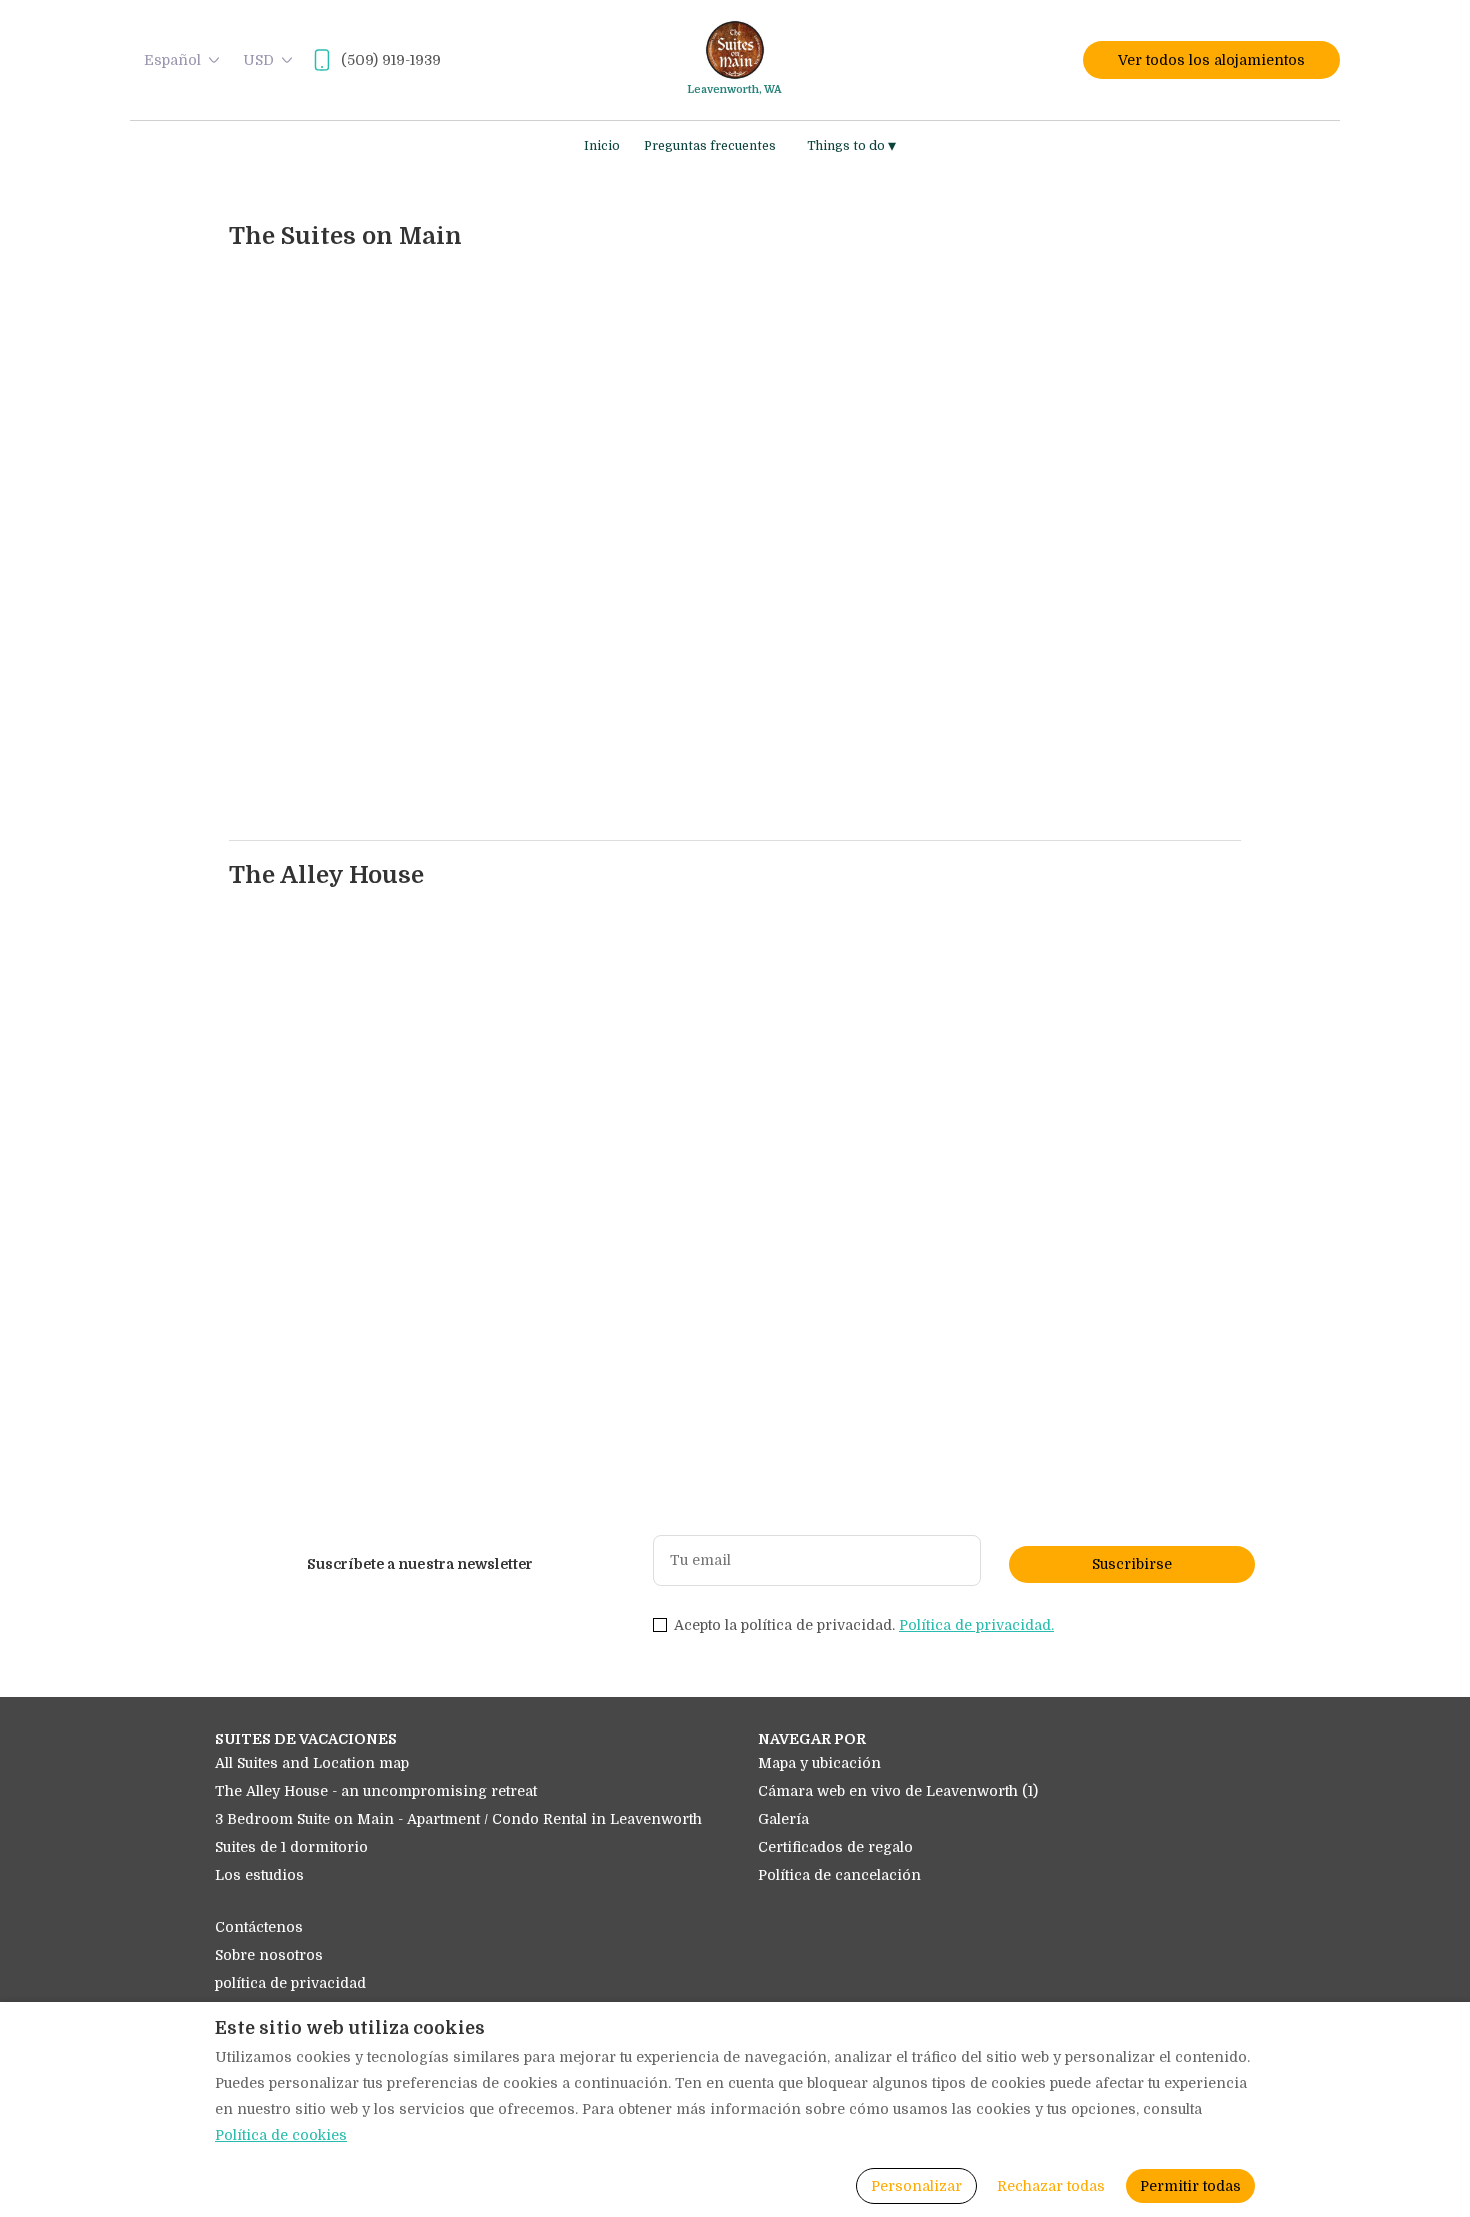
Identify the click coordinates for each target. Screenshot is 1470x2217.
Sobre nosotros (269, 1955)
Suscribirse (1132, 1564)
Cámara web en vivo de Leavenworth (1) (898, 1791)
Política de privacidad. (976, 1625)
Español (172, 60)
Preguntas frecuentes (710, 146)
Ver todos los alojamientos (1211, 60)
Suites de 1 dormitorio (291, 1847)
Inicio (602, 146)
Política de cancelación (839, 1875)
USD (258, 60)
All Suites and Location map (312, 1763)
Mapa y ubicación (819, 1763)
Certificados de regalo (835, 1847)
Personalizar (916, 2186)
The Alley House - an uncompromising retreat (376, 1791)
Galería (783, 1819)
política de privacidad (290, 1983)
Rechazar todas (1051, 2186)
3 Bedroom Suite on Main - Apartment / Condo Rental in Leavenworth (458, 1819)
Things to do (851, 146)
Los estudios (259, 1875)
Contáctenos (259, 1927)
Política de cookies (281, 2135)
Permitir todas (1190, 2186)
